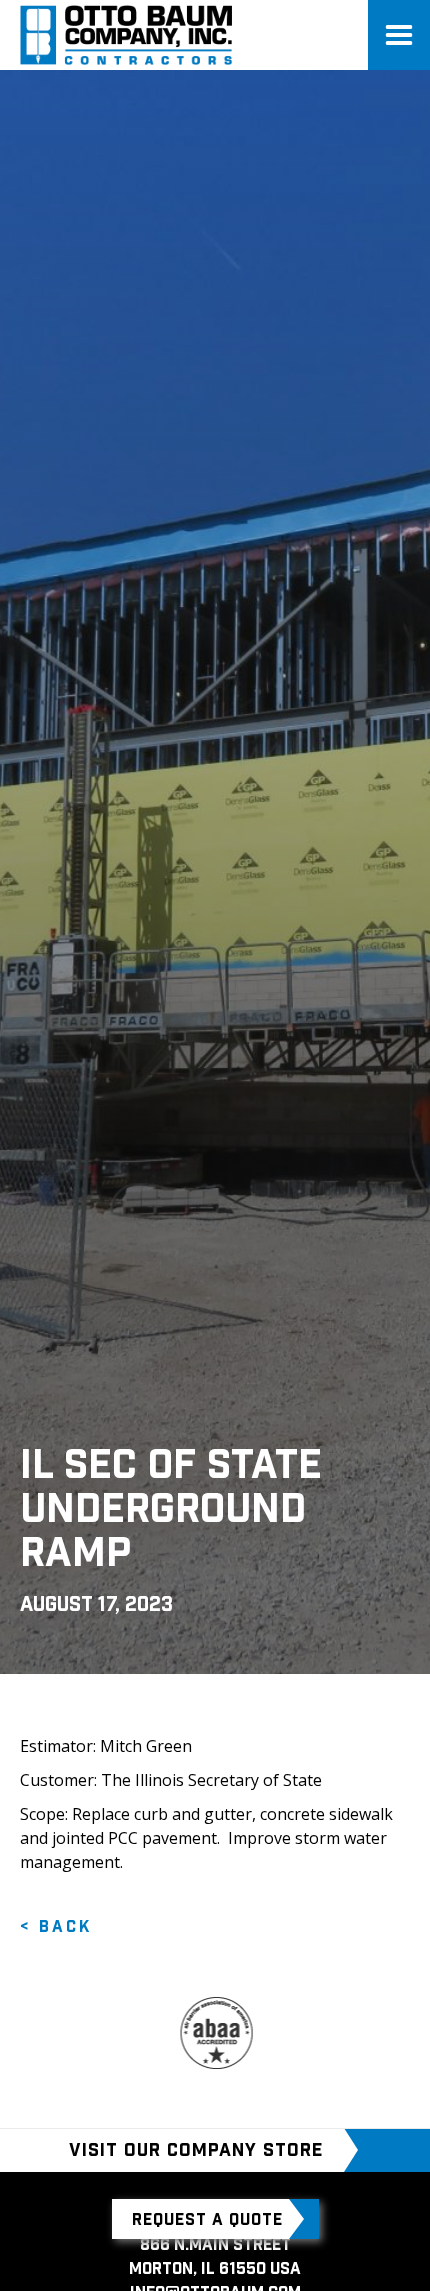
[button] (399, 35)
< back (56, 1926)
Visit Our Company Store (196, 2150)
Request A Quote (207, 2219)
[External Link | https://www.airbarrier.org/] (194, 2033)
